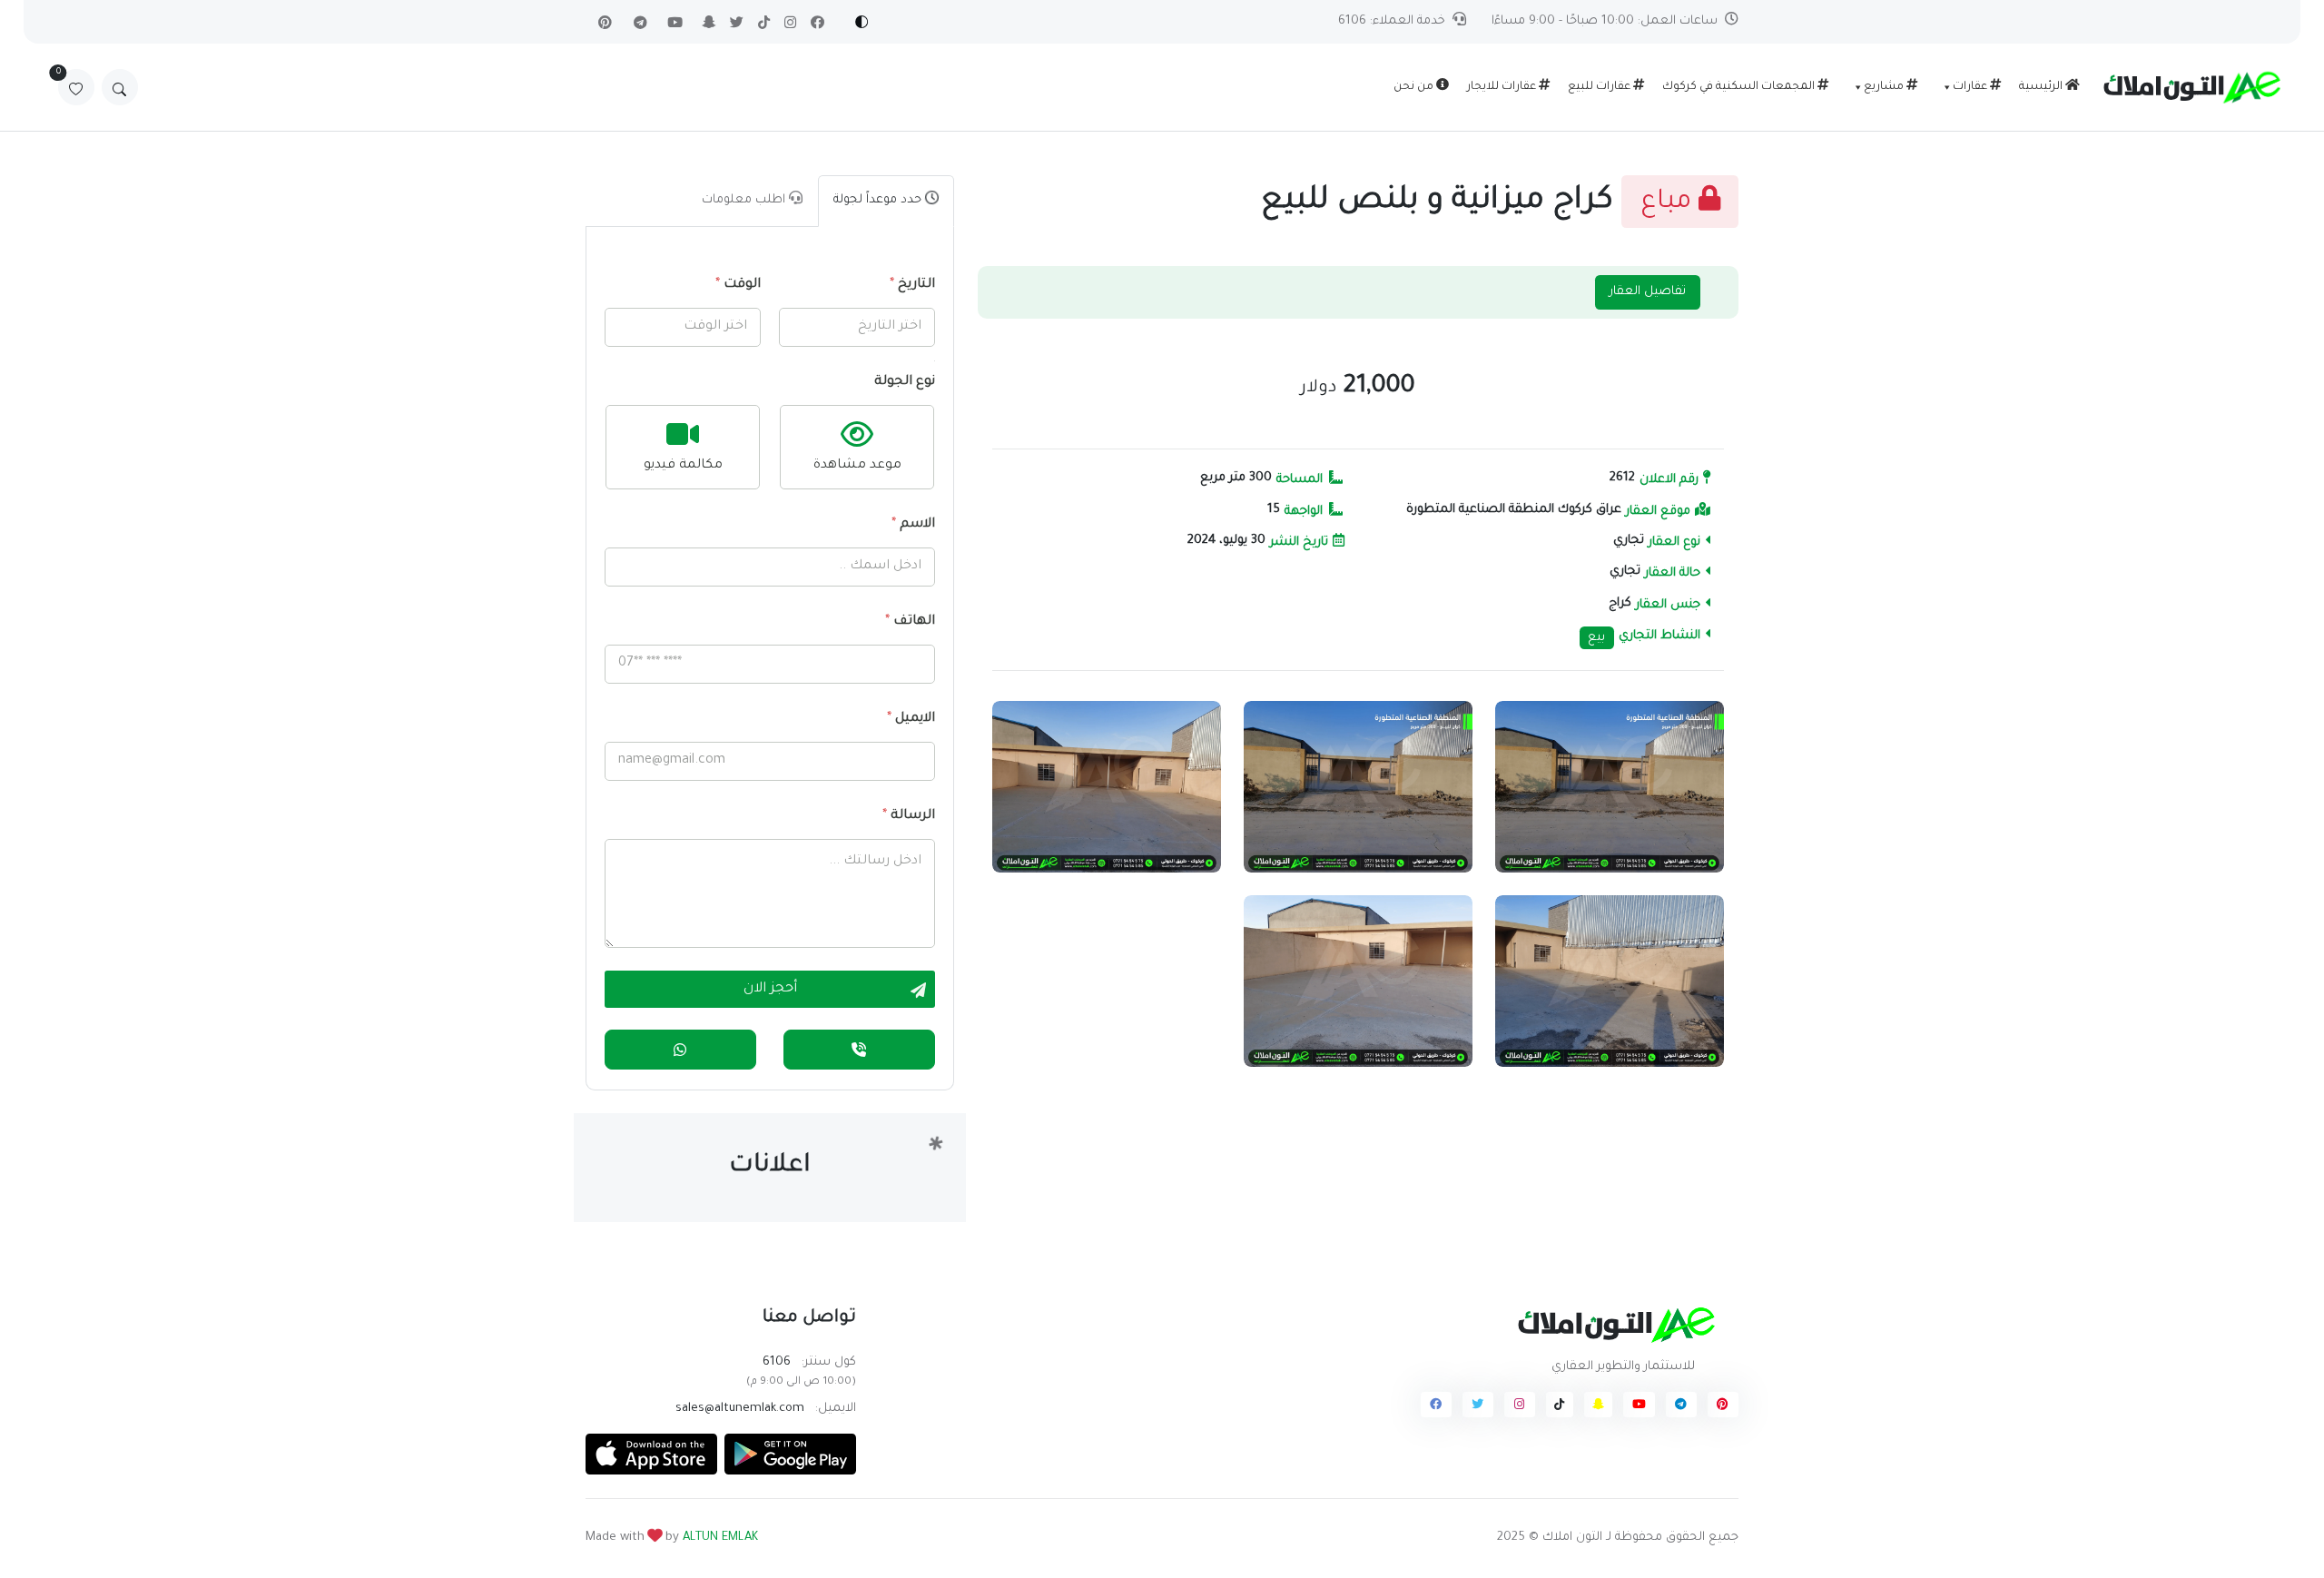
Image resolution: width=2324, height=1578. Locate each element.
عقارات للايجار (1503, 87)
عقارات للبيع (1600, 87)
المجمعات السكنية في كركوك (1740, 87)
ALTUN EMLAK (720, 1538)
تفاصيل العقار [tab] (1648, 292)
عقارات (1971, 87)
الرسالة (909, 816)
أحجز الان (770, 989)
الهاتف (910, 622)
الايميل (911, 719)
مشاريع (1885, 87)
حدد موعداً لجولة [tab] (879, 200)
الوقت (738, 285)
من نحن (1415, 87)
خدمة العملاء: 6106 (1392, 21)
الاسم (913, 525)
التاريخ (912, 285)
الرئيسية (2042, 87)
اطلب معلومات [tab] (745, 200)
